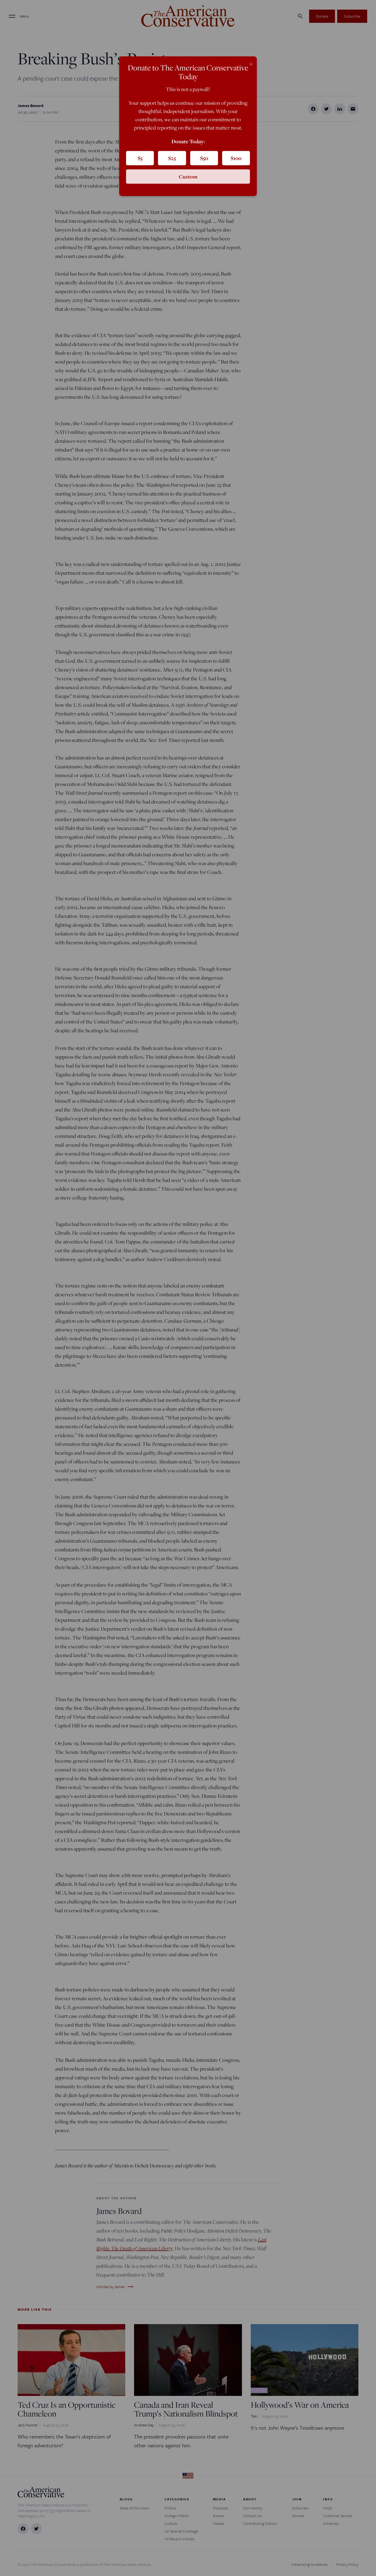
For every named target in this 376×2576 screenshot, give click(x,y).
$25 (172, 158)
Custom (188, 177)
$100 (236, 158)
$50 (204, 158)
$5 (140, 158)
